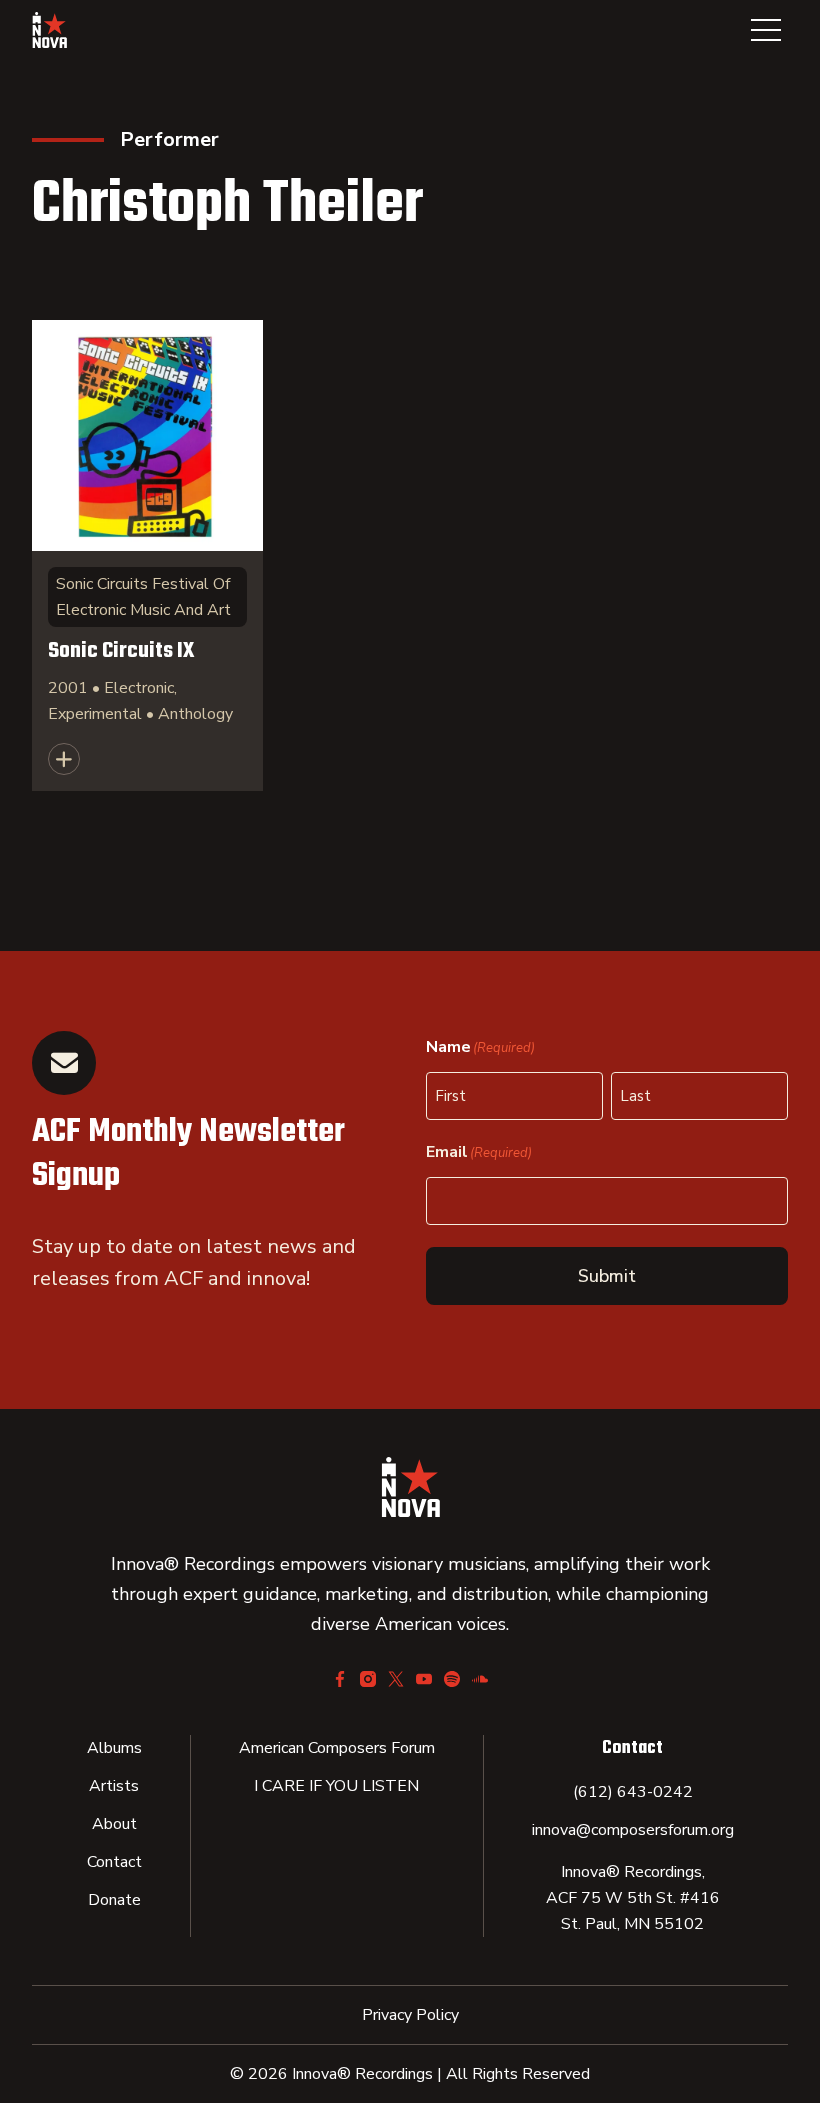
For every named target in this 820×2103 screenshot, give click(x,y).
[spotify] (452, 1679)
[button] (766, 30)
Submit (607, 1276)
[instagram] (368, 1679)
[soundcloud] (480, 1679)
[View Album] (147, 555)
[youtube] (424, 1679)
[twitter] (396, 1679)
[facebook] (340, 1679)
